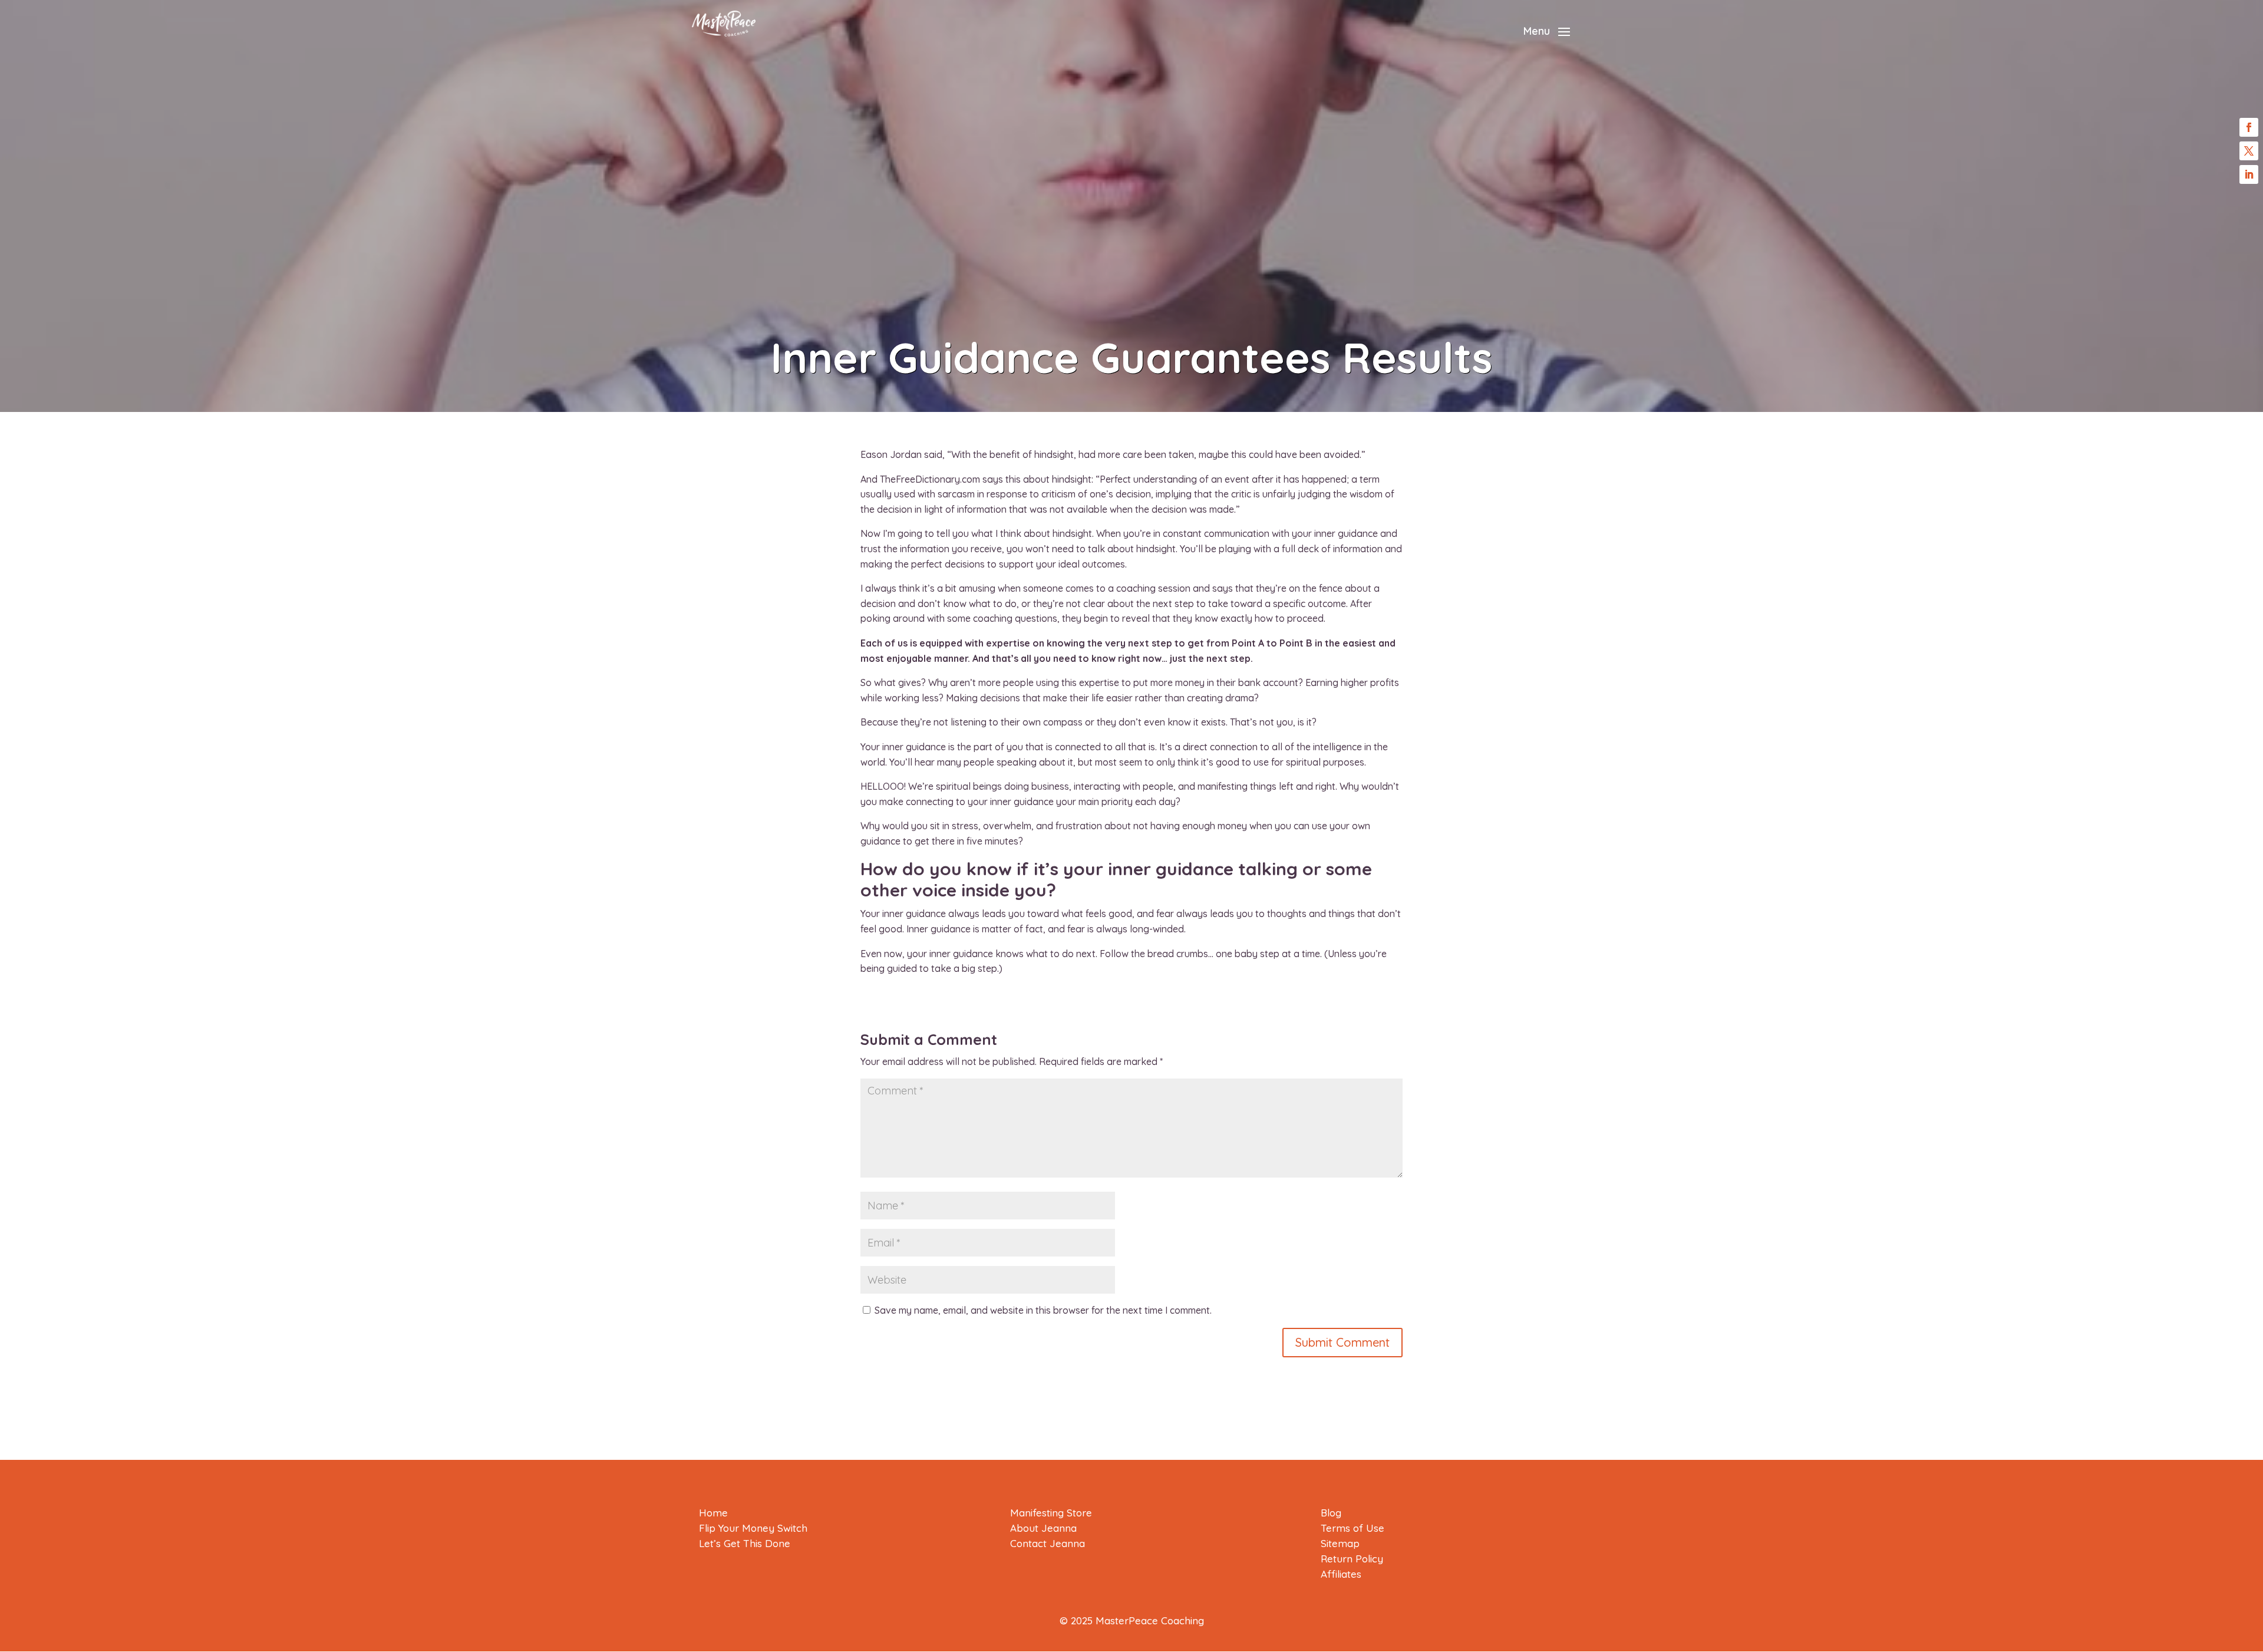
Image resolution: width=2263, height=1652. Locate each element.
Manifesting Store (1051, 1513)
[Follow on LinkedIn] (2249, 174)
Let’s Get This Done (745, 1543)
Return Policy (1352, 1559)
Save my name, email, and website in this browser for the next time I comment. (1043, 1310)
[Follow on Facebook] (2249, 127)
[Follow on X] (2249, 151)
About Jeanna (1043, 1528)
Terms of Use (1352, 1528)
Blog (1331, 1513)
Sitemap (1340, 1543)
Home (713, 1513)
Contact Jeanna (1048, 1543)
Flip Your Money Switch (753, 1528)
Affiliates (1341, 1574)
